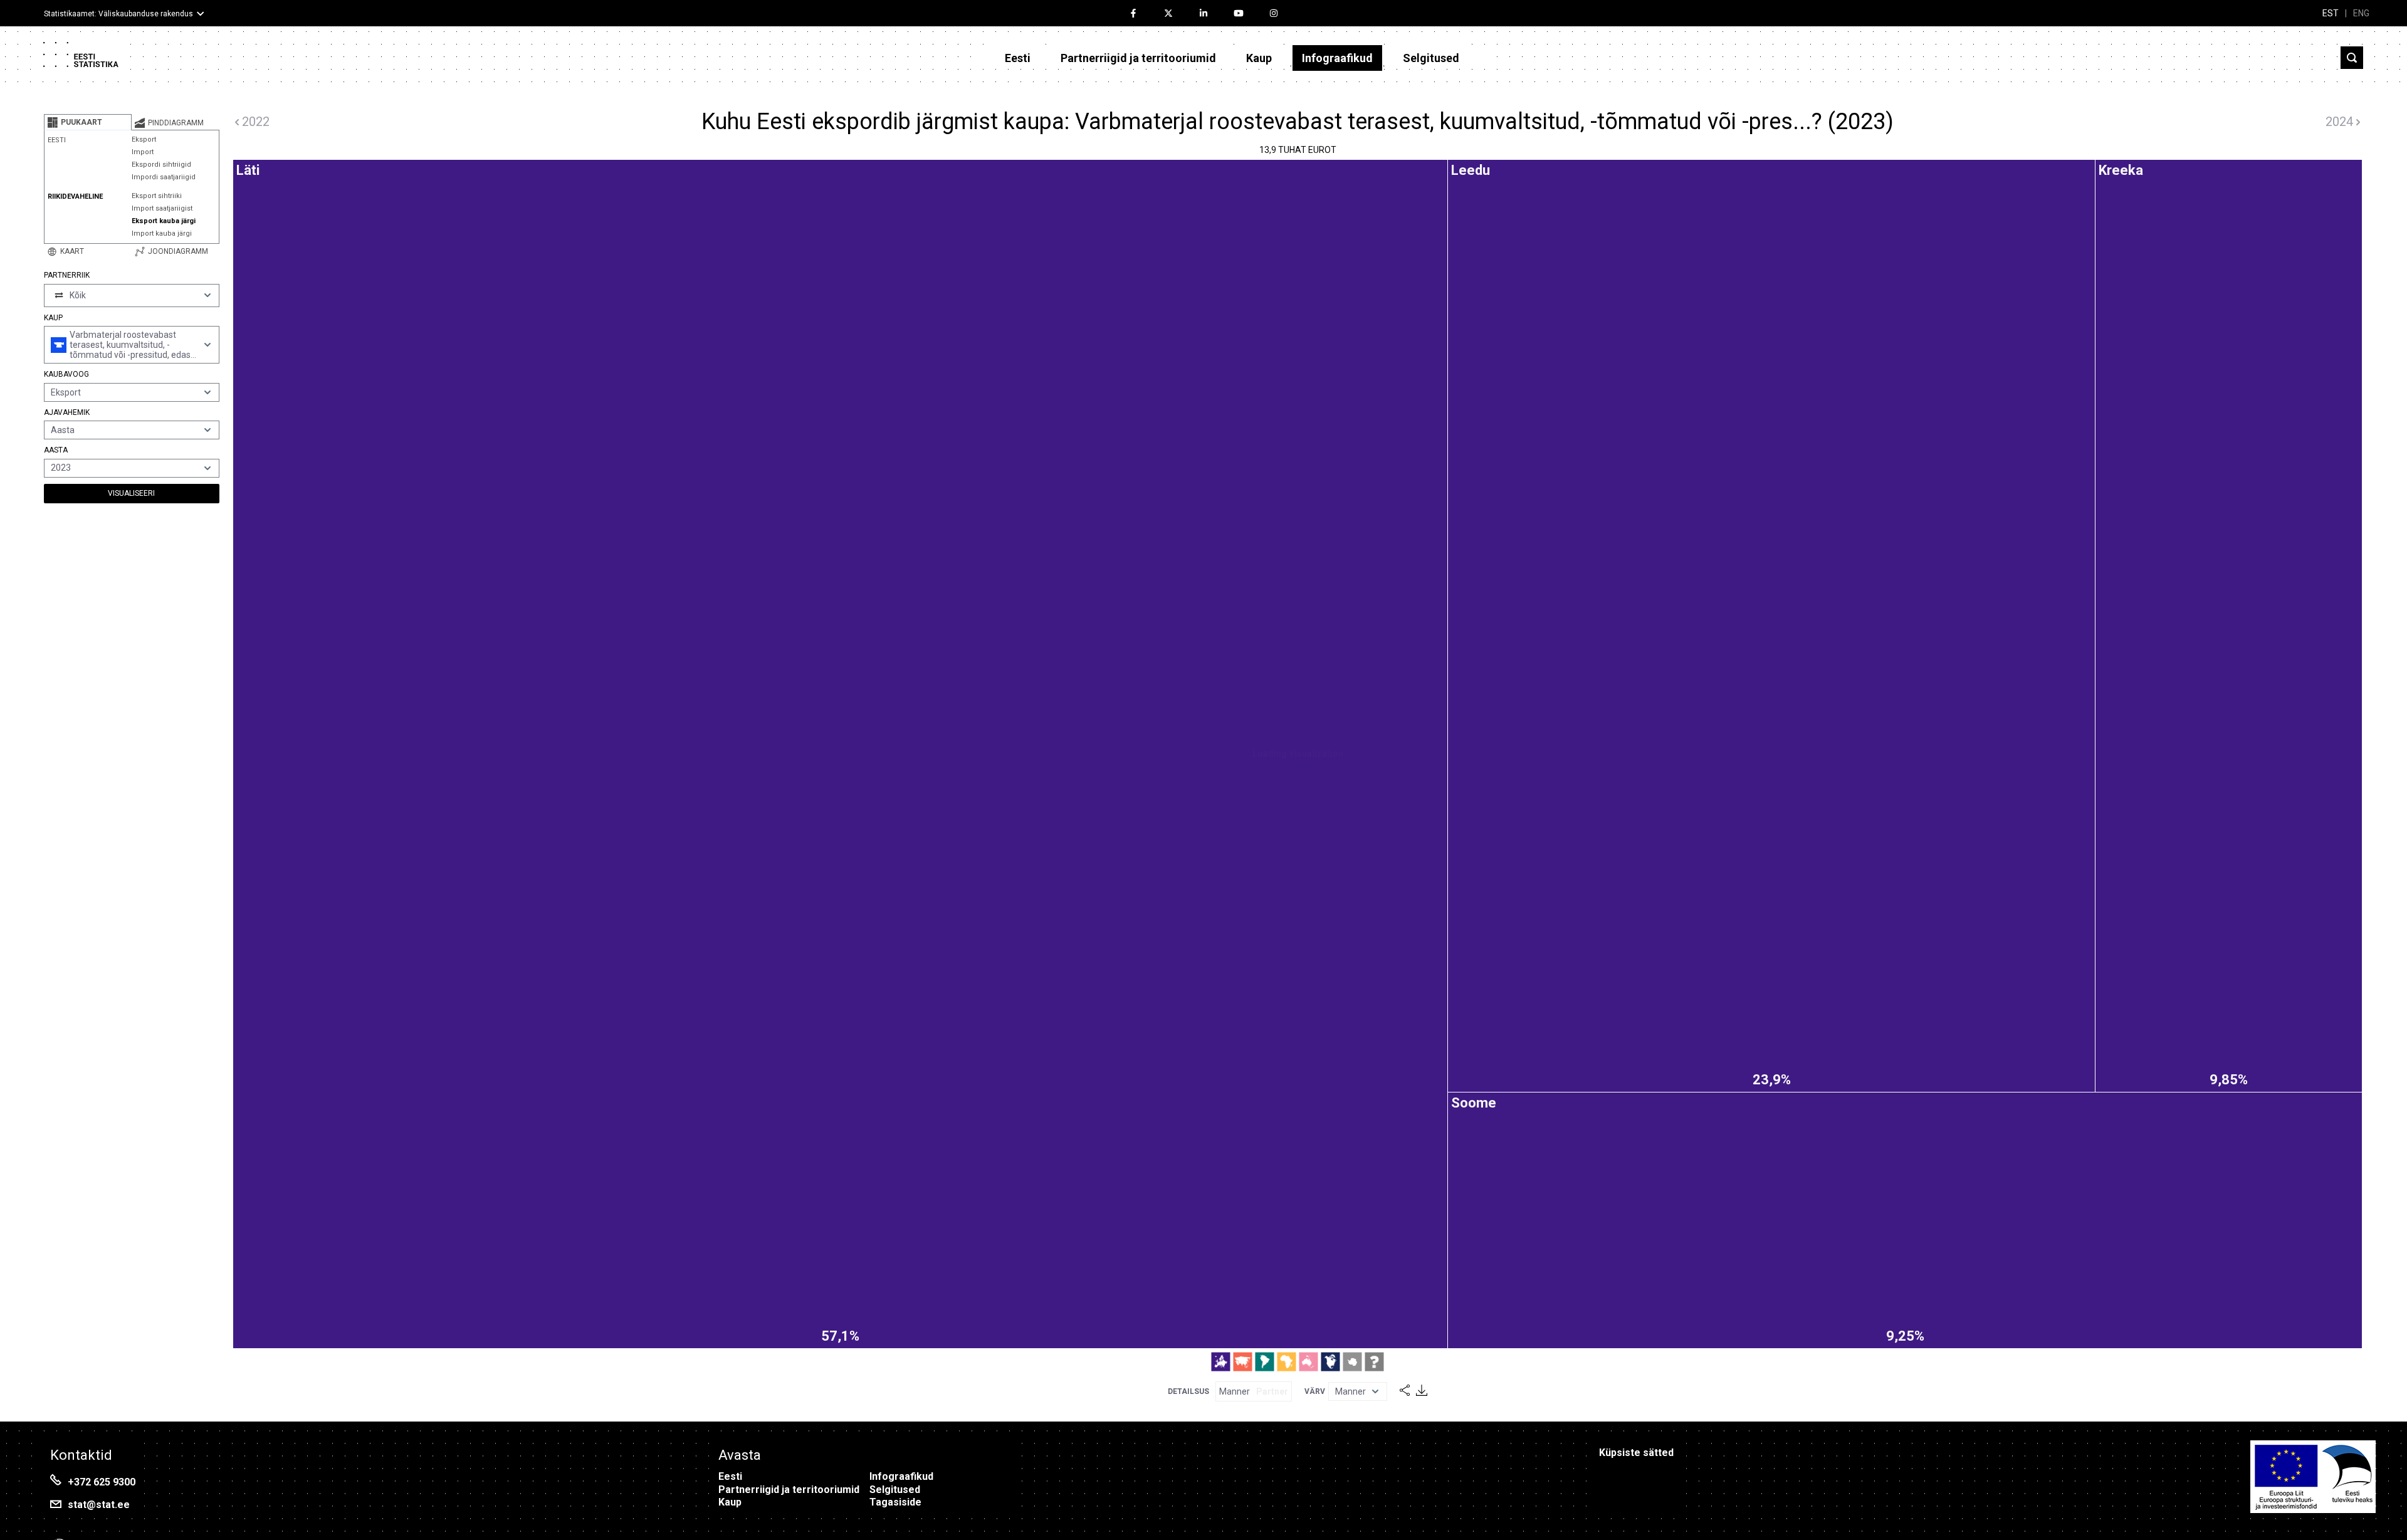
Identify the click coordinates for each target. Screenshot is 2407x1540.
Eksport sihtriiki (157, 196)
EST (2331, 13)
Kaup (1259, 58)
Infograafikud (1337, 58)
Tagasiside (895, 1502)
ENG (2361, 13)
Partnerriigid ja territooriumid (1138, 58)
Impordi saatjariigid (164, 177)
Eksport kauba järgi (164, 221)
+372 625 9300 (102, 1482)
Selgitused (1431, 58)
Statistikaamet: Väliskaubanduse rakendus (118, 14)
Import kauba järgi (162, 233)
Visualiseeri (131, 493)
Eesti (1018, 58)
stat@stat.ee (99, 1505)
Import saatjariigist (162, 208)
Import (143, 152)
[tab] (88, 122)
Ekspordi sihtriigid (161, 165)
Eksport (144, 139)
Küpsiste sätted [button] (1636, 1453)
